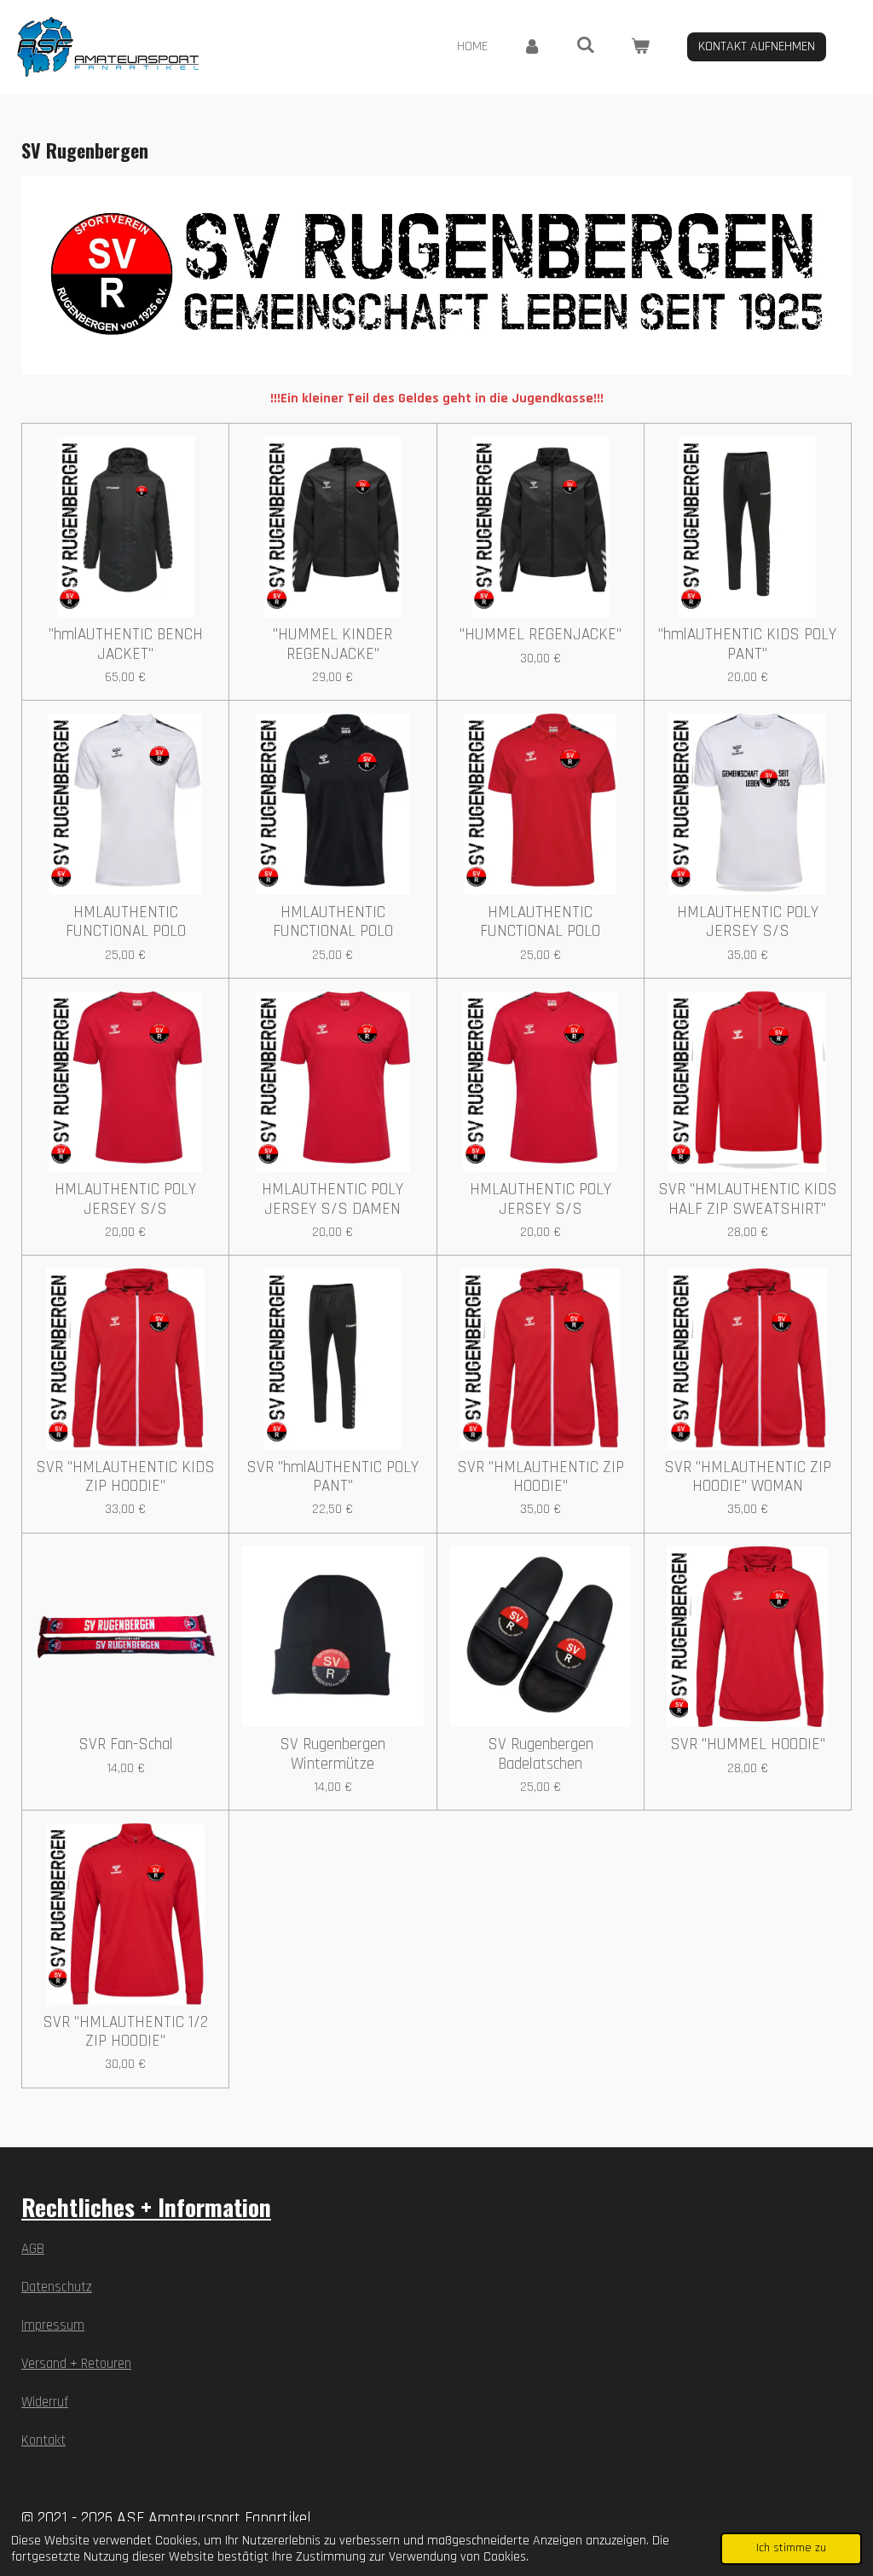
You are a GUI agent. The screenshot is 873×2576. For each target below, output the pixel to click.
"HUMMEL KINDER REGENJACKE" (332, 645)
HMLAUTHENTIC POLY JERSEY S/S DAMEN (332, 1200)
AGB (33, 2249)
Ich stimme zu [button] (791, 2548)
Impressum (53, 2326)
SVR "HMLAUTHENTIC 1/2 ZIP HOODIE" (125, 2033)
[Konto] (532, 47)
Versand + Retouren (76, 2364)
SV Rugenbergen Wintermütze (332, 1755)
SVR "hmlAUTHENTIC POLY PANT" (332, 1478)
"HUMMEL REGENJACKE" (541, 635)
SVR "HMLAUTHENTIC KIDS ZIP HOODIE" (125, 1478)
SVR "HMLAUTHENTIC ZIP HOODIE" (541, 1478)
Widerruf (45, 2403)
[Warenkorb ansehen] (640, 47)
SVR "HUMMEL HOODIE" (748, 1745)
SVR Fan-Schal (126, 1745)
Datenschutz (57, 2287)
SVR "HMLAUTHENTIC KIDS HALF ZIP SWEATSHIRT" (748, 1200)
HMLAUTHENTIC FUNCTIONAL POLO (126, 923)
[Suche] (586, 46)
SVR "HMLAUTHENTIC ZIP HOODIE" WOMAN (748, 1478)
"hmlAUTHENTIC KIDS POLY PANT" (747, 645)
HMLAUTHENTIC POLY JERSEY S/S (748, 923)
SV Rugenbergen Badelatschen (541, 1755)
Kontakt (43, 2441)
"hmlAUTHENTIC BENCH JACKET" (126, 645)
